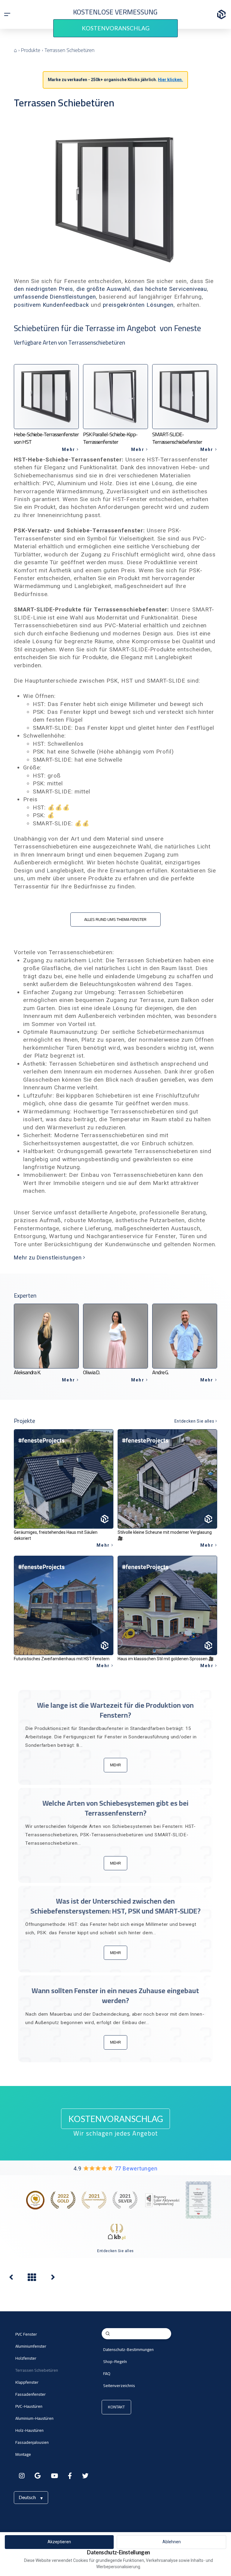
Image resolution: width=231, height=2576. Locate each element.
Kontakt (116, 2407)
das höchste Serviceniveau (170, 289)
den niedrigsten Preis (43, 289)
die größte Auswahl (103, 289)
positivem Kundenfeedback (51, 305)
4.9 (115, 2169)
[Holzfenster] (11, 2279)
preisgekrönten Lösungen (138, 305)
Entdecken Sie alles (115, 2251)
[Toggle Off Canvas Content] (7, 14)
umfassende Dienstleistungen (55, 297)
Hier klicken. (170, 80)
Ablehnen (172, 2542)
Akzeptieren (59, 2542)
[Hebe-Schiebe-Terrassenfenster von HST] (53, 2279)
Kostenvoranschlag (116, 28)
